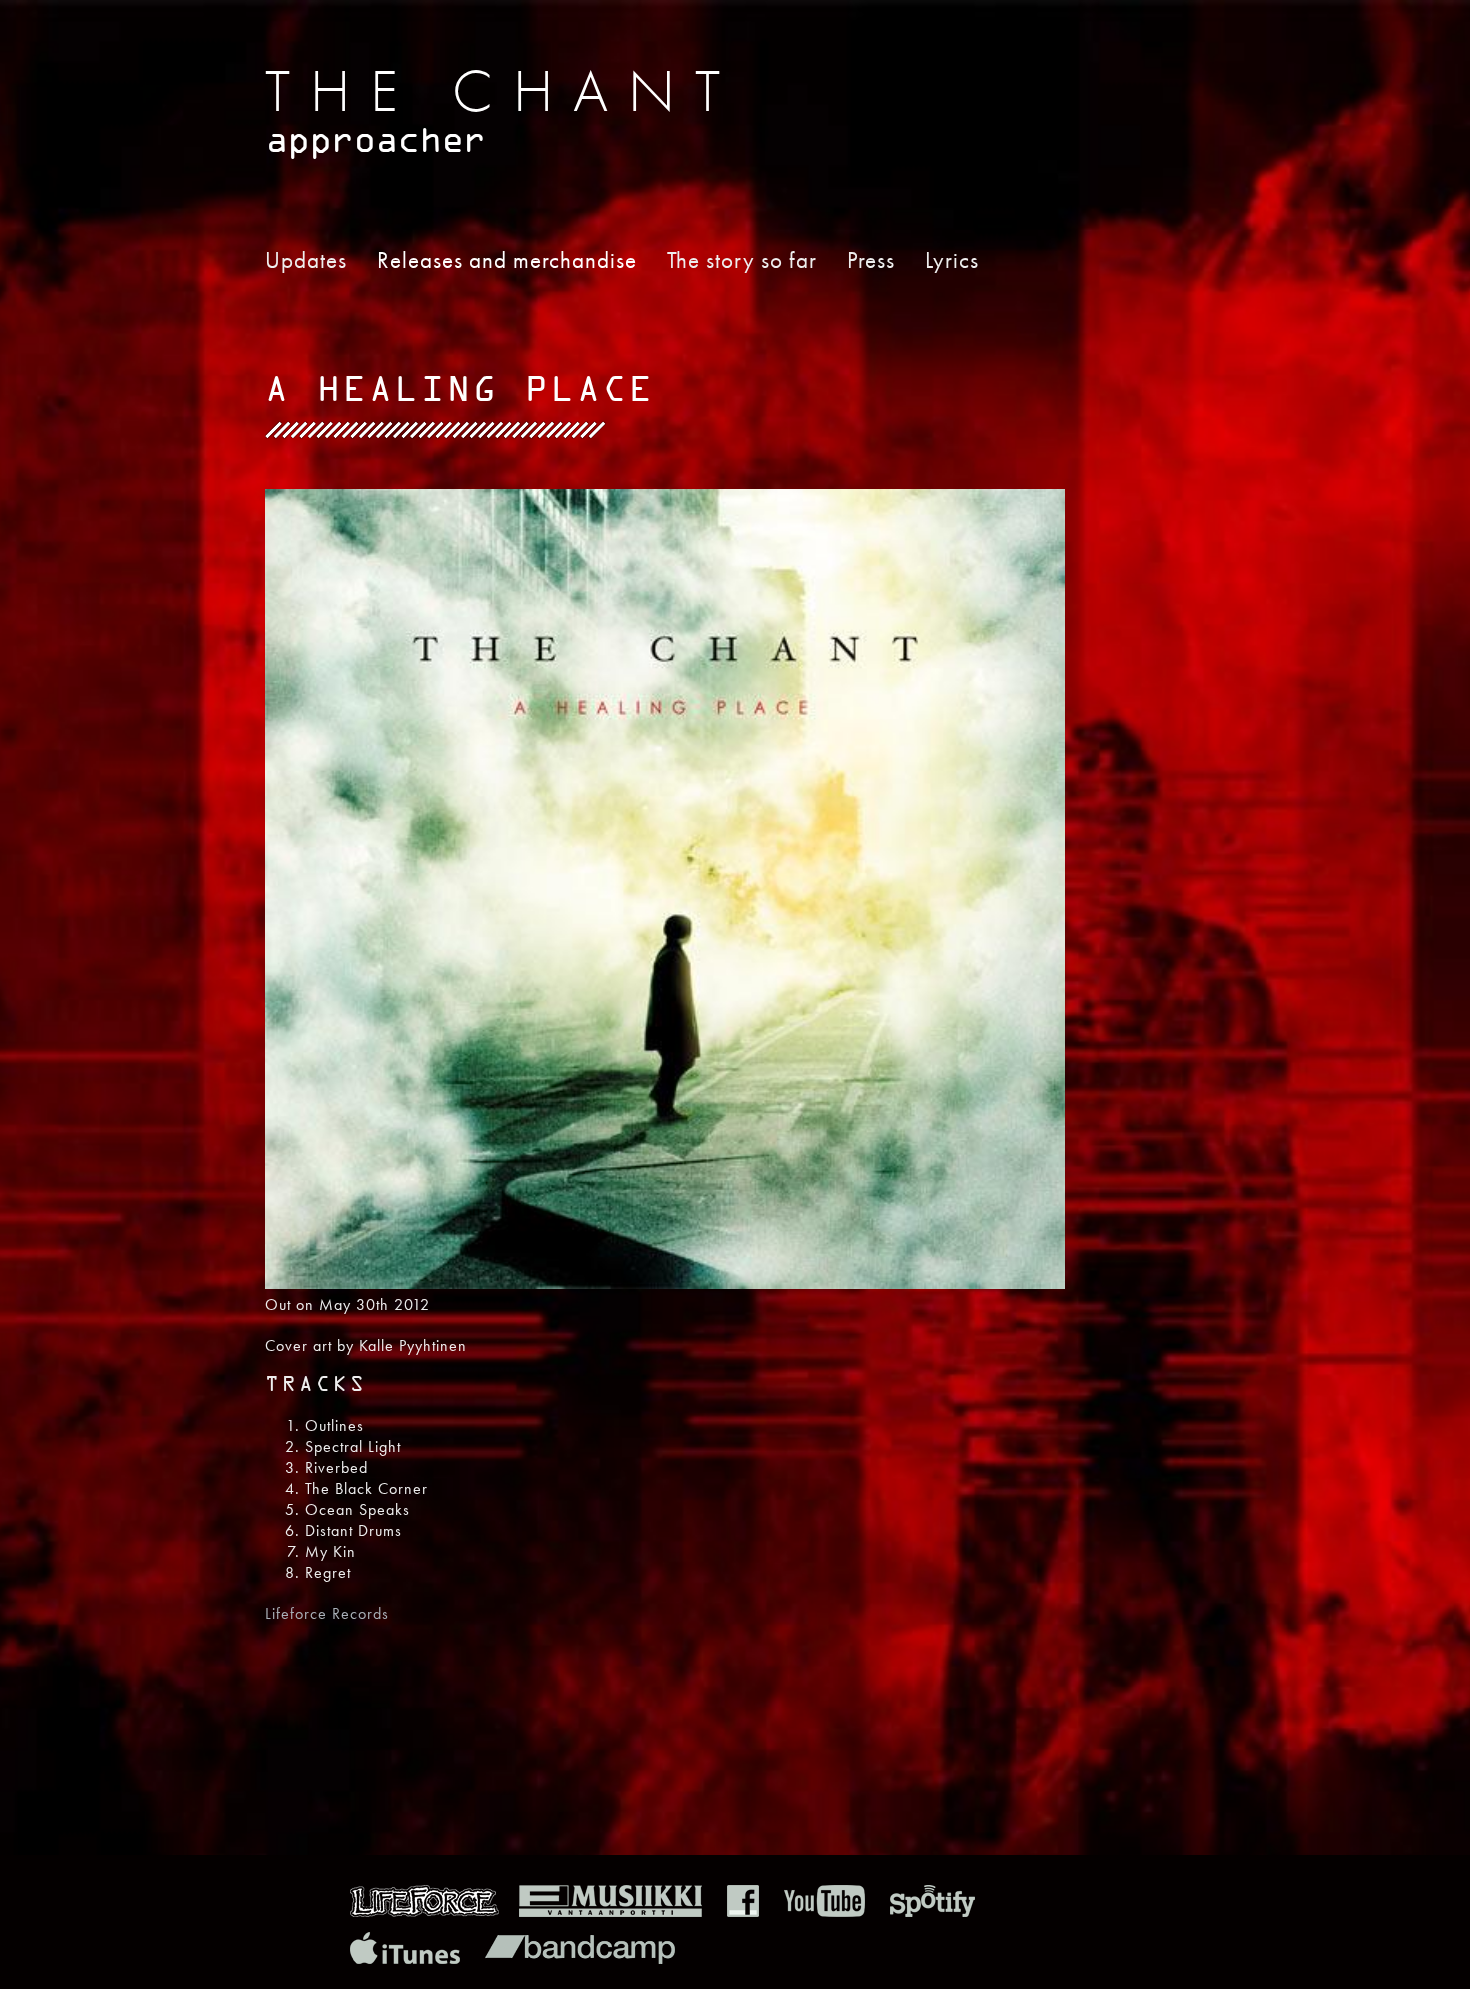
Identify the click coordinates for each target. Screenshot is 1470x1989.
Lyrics (952, 260)
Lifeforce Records (327, 1613)
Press (871, 260)
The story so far (742, 260)
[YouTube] (824, 1911)
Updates (306, 260)
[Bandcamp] (580, 1958)
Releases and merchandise (507, 260)
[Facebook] (743, 1911)
